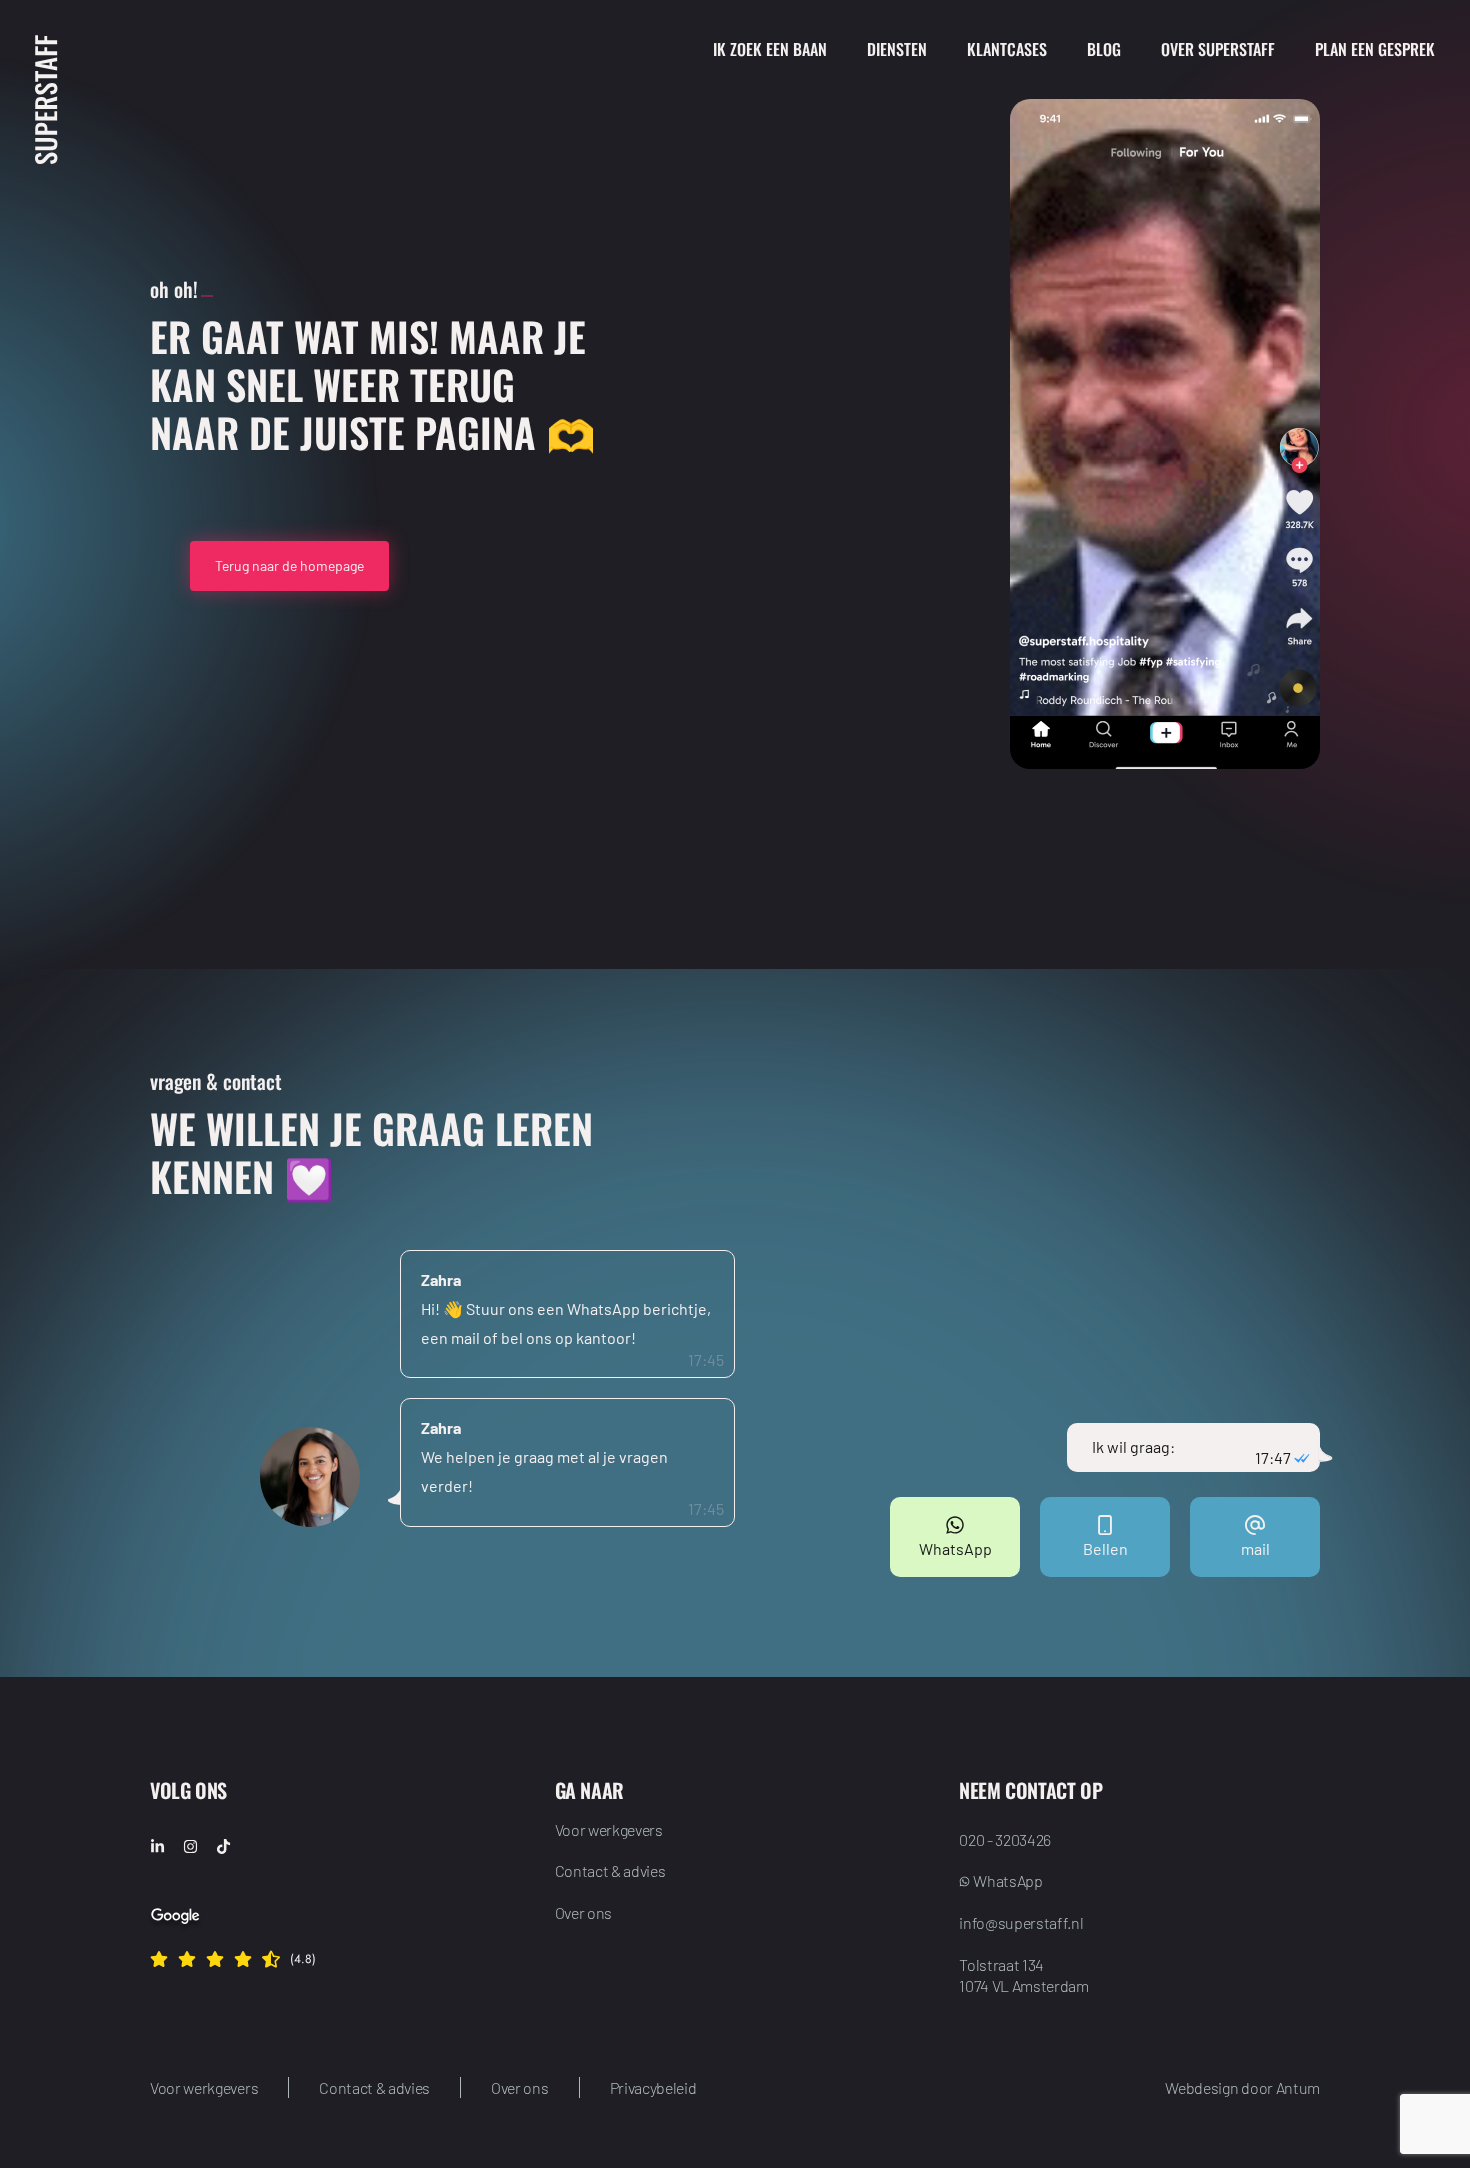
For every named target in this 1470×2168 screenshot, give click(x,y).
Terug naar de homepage (289, 565)
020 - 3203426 (1005, 1839)
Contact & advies (610, 1870)
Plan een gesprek (1375, 49)
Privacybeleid (653, 2087)
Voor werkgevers (609, 1829)
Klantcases (1007, 49)
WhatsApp (1007, 1880)
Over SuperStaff (1218, 49)
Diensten (897, 49)
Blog (1104, 49)
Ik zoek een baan (770, 49)
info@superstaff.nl (1021, 1922)
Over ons (583, 1912)
